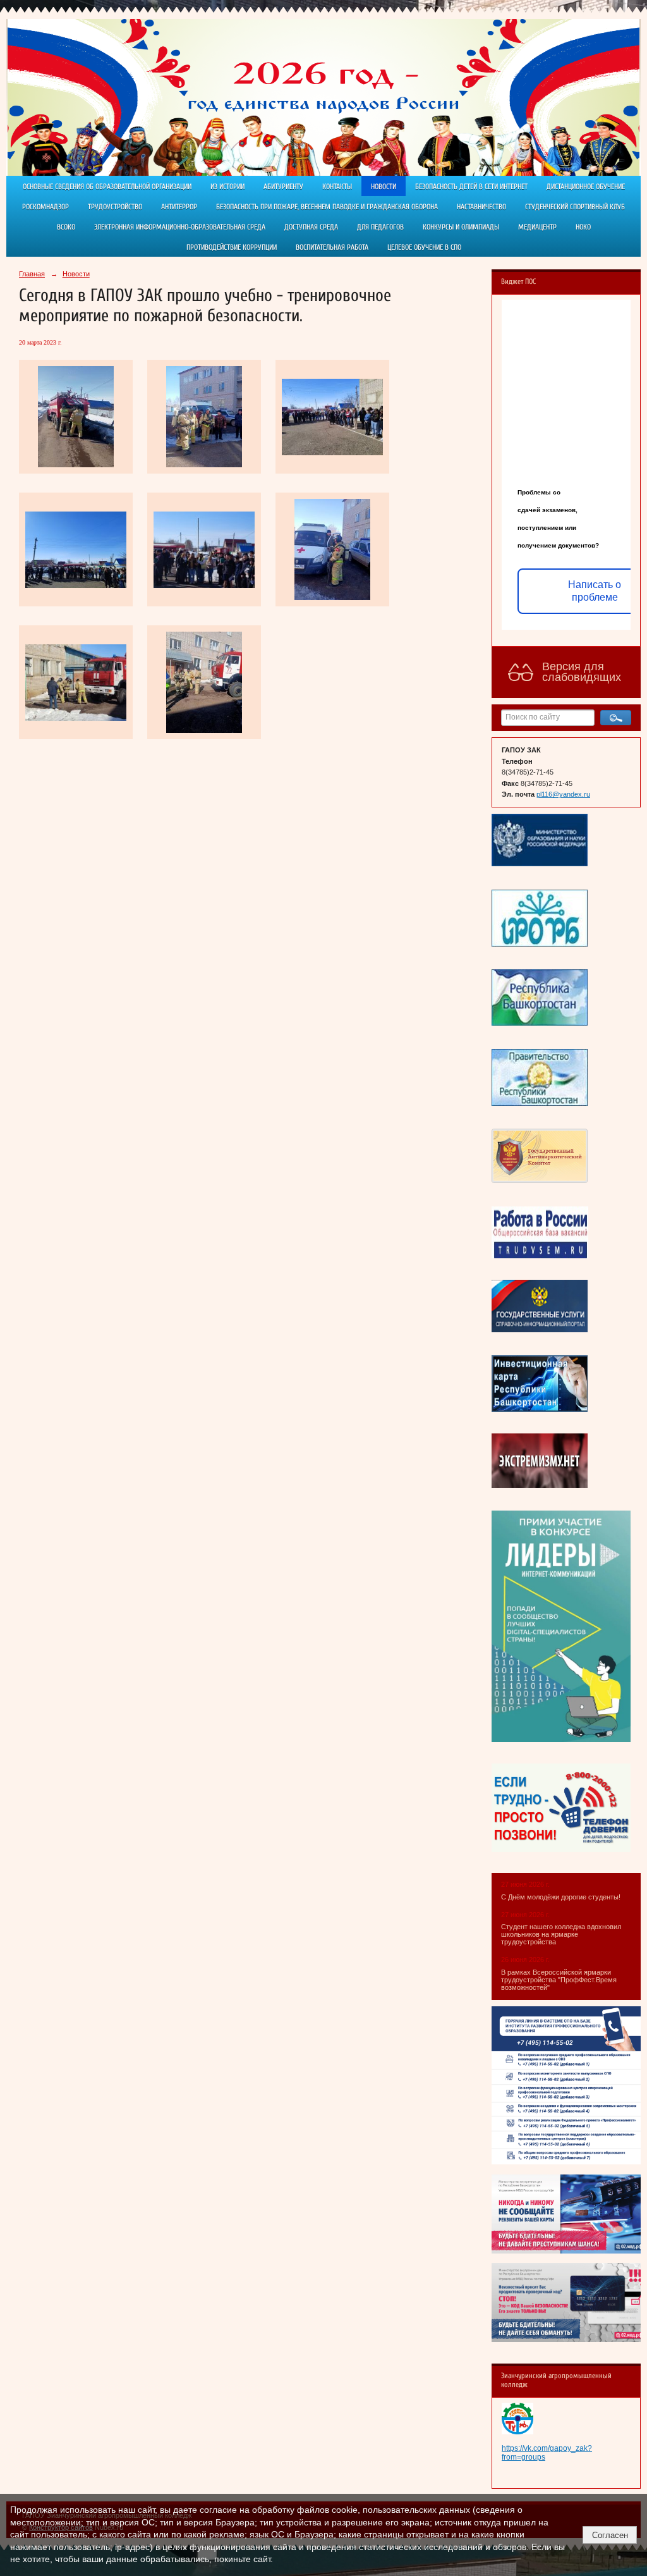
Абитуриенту (283, 187)
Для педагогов (380, 227)
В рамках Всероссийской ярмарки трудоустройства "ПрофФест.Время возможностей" (559, 1980)
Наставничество (481, 207)
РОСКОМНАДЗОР (45, 207)
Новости (384, 187)
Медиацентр (537, 227)
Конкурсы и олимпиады (461, 227)
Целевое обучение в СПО (424, 247)
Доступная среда (311, 227)
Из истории (227, 187)
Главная (32, 274)
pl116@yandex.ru (563, 794)
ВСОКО (66, 227)
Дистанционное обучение (586, 187)
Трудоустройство (115, 207)
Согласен (610, 2535)
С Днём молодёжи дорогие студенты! (562, 1897)
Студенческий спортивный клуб (575, 207)
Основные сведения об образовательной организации (107, 187)
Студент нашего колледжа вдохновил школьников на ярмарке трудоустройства (561, 1934)
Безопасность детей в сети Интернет (471, 187)
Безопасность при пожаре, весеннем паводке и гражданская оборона (327, 207)
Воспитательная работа (332, 247)
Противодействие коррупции (232, 247)
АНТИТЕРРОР (179, 207)
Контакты (337, 187)
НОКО (583, 227)
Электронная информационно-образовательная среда (180, 227)
